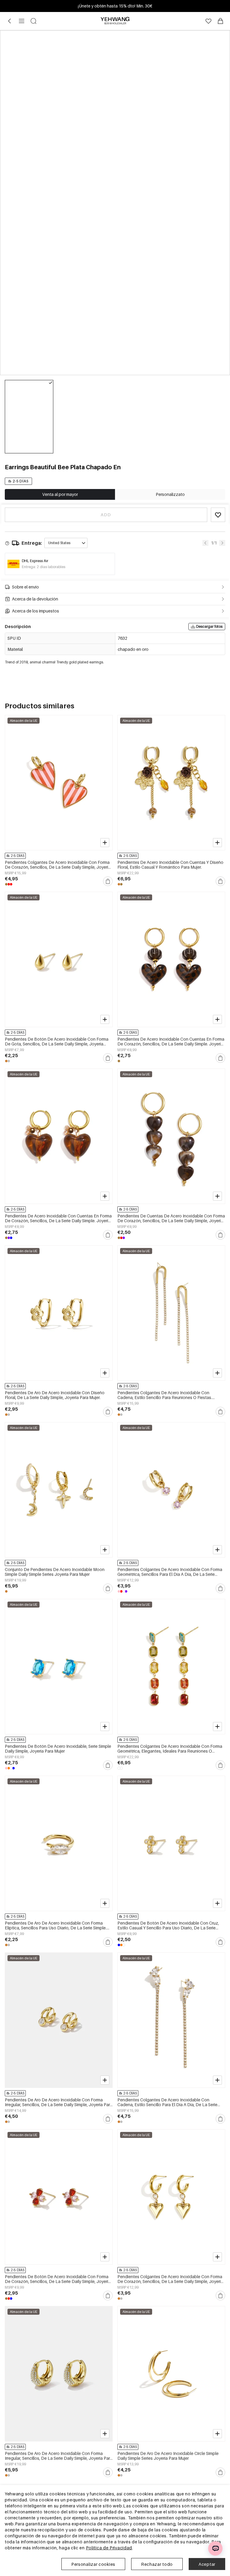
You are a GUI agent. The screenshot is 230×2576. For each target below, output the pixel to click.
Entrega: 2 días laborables (44, 567)
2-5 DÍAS (21, 481)
